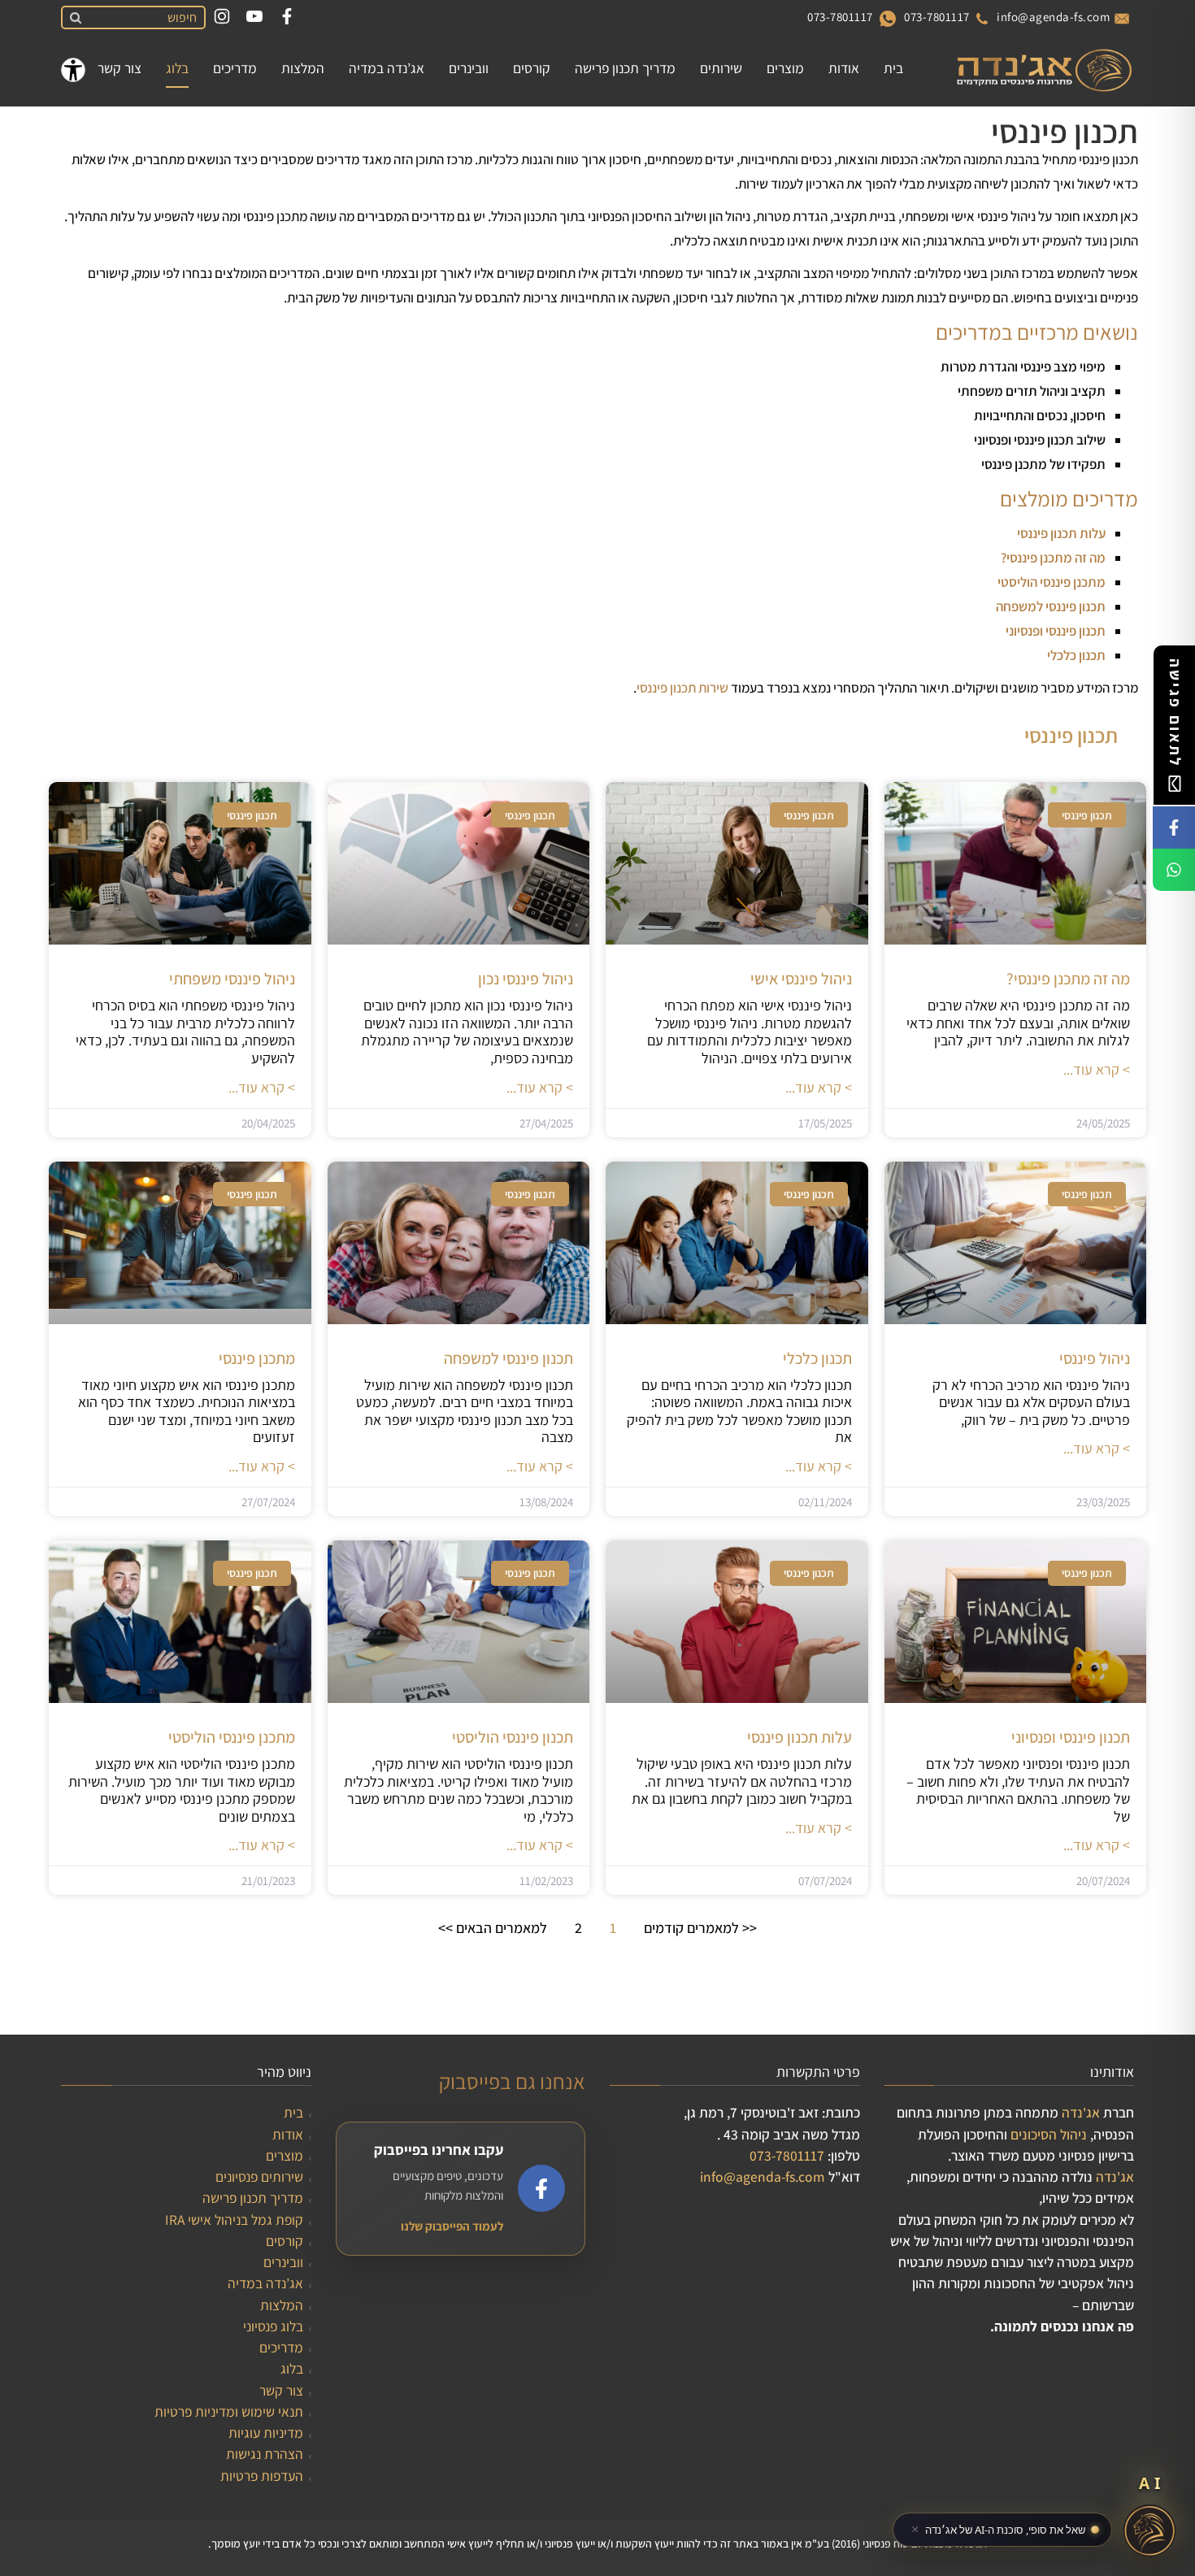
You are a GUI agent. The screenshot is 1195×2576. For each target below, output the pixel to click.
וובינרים (283, 2262)
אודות (288, 2134)
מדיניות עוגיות (266, 2433)
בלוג (292, 2368)
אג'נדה (1081, 2112)
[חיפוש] (73, 18)
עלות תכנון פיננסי (1061, 533)
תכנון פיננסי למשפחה (1051, 606)
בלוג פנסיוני (273, 2326)
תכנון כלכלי (817, 1358)
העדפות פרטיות (262, 2476)
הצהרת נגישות (265, 2454)
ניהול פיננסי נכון (526, 979)
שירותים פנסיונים (259, 2176)
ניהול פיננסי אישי (801, 979)
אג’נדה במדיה (265, 2283)
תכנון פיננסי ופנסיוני (1056, 631)
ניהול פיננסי (1095, 1358)
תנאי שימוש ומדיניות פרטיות (229, 2411)
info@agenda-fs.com (1053, 17)
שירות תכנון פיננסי (682, 688)
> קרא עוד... (1097, 1069)
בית (293, 2112)
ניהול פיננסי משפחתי (232, 979)
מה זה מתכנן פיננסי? (1053, 558)
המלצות (282, 2305)
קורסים (285, 2241)
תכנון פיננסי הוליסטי (513, 1737)
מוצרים (285, 2155)
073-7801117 (937, 17)
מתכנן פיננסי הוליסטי (1052, 582)
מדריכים (281, 2347)
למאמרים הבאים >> (493, 1928)
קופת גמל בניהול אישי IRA (234, 2220)
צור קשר (281, 2390)
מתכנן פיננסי (257, 1358)
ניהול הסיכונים (1049, 2134)
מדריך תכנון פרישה (253, 2198)
